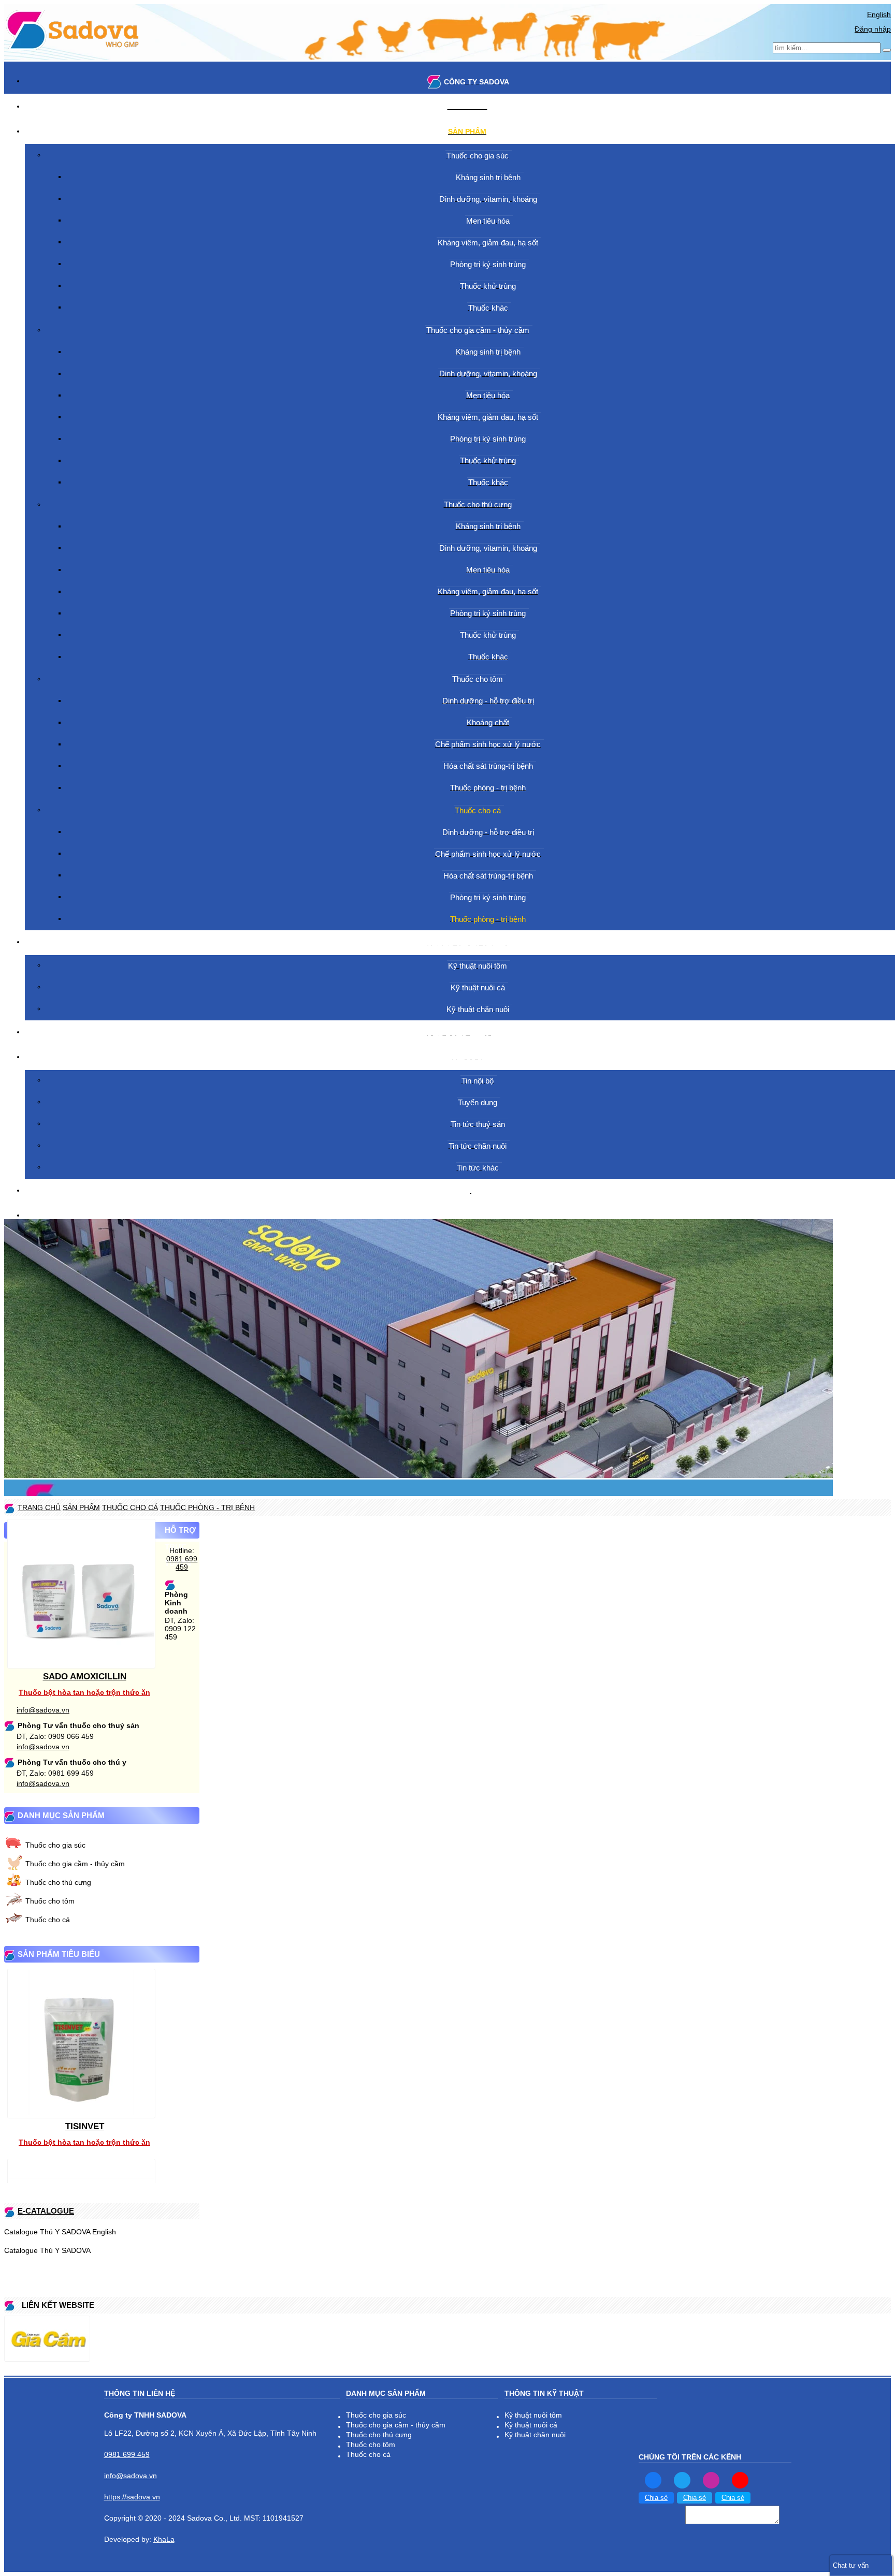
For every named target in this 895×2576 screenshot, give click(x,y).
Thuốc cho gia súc (55, 1845)
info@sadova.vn (43, 1710)
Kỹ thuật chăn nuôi (535, 2435)
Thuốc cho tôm (50, 1901)
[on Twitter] (682, 2480)
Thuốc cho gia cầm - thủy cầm (75, 1864)
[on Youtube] (740, 2480)
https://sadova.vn (132, 2497)
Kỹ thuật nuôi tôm (533, 2415)
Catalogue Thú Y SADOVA (47, 2250)
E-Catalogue (46, 2211)
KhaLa (164, 2539)
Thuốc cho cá (48, 1920)
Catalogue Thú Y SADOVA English (60, 2232)
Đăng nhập (873, 29)
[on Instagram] (711, 2480)
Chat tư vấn (851, 2565)
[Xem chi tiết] (81, 1663)
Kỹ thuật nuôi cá (531, 2425)
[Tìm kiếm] (887, 50)
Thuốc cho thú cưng (58, 1882)
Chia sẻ (656, 2498)
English (879, 14)
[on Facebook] (653, 2480)
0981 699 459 (182, 1563)
